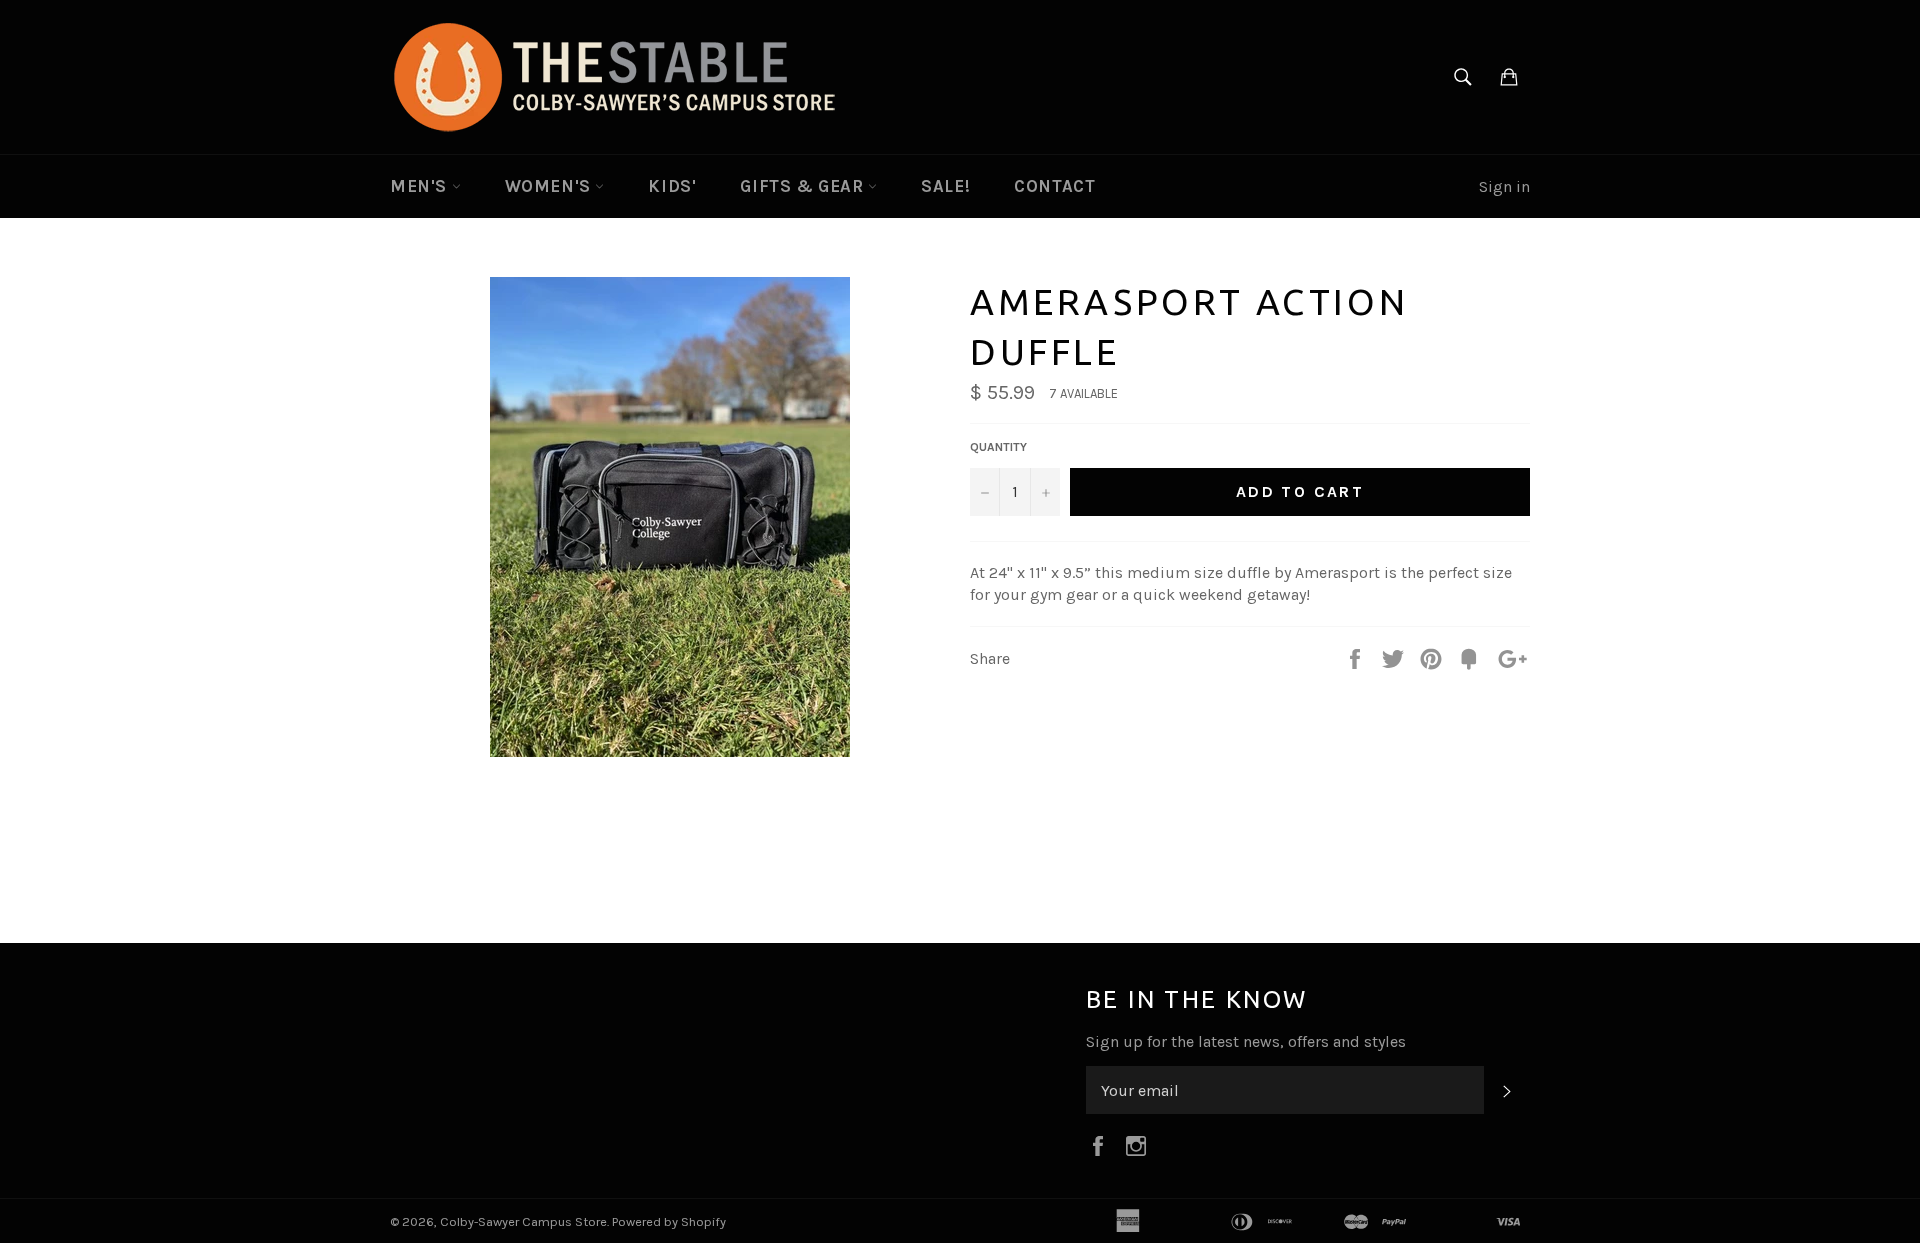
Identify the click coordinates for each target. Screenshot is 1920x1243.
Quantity (998, 447)
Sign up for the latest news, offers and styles (1246, 1041)
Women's (550, 186)
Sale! (945, 186)
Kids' (672, 186)
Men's (421, 186)
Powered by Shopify (669, 1221)
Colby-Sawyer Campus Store (523, 1221)
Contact (1054, 186)
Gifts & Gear (804, 186)
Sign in (1504, 186)
